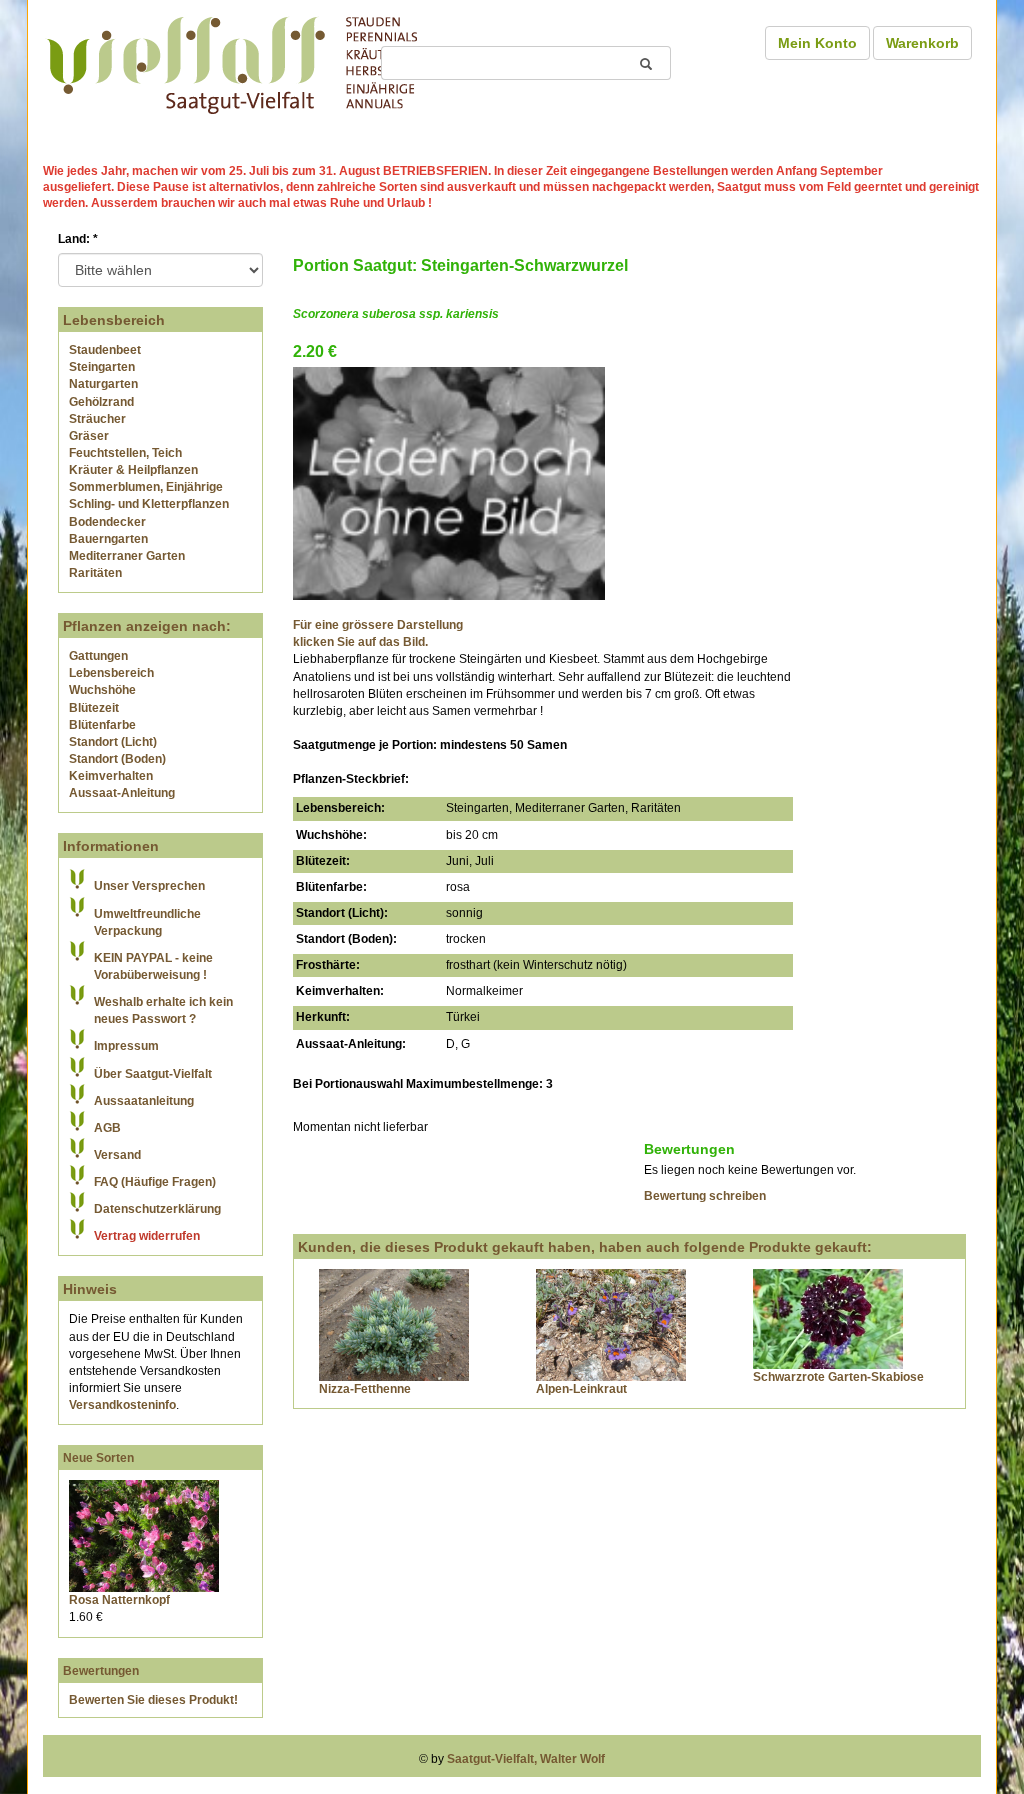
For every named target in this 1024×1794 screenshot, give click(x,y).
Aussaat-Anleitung (122, 793)
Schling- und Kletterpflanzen (149, 504)
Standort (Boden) (117, 759)
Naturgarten (103, 384)
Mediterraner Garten (127, 556)
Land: (78, 239)
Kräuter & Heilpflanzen (133, 470)
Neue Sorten (98, 1458)
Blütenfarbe (102, 725)
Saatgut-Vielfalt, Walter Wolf (526, 1759)
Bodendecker (107, 522)
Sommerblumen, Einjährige (146, 487)
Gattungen (98, 656)
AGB (107, 1128)
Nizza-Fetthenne (365, 1389)
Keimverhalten (111, 776)
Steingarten (102, 367)
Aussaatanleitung (144, 1101)
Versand (117, 1155)
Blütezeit (94, 708)
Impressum (126, 1046)
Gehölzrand (101, 402)
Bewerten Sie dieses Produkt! (153, 1700)
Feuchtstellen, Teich (125, 453)
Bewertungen (101, 1671)
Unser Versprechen (149, 886)
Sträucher (97, 419)
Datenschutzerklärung (157, 1209)
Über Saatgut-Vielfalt (153, 1074)
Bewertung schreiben (705, 1196)
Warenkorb (922, 43)
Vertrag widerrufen (147, 1236)
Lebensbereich (111, 673)
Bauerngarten (108, 539)
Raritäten (95, 573)
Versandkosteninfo (122, 1405)
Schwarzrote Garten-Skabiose (838, 1377)
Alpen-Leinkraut (581, 1389)
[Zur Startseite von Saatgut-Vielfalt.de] (232, 62)
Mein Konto (817, 43)
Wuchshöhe (102, 690)
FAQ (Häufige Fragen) (155, 1182)
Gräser (89, 436)
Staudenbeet (105, 350)
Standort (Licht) (113, 742)
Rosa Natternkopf (119, 1600)
